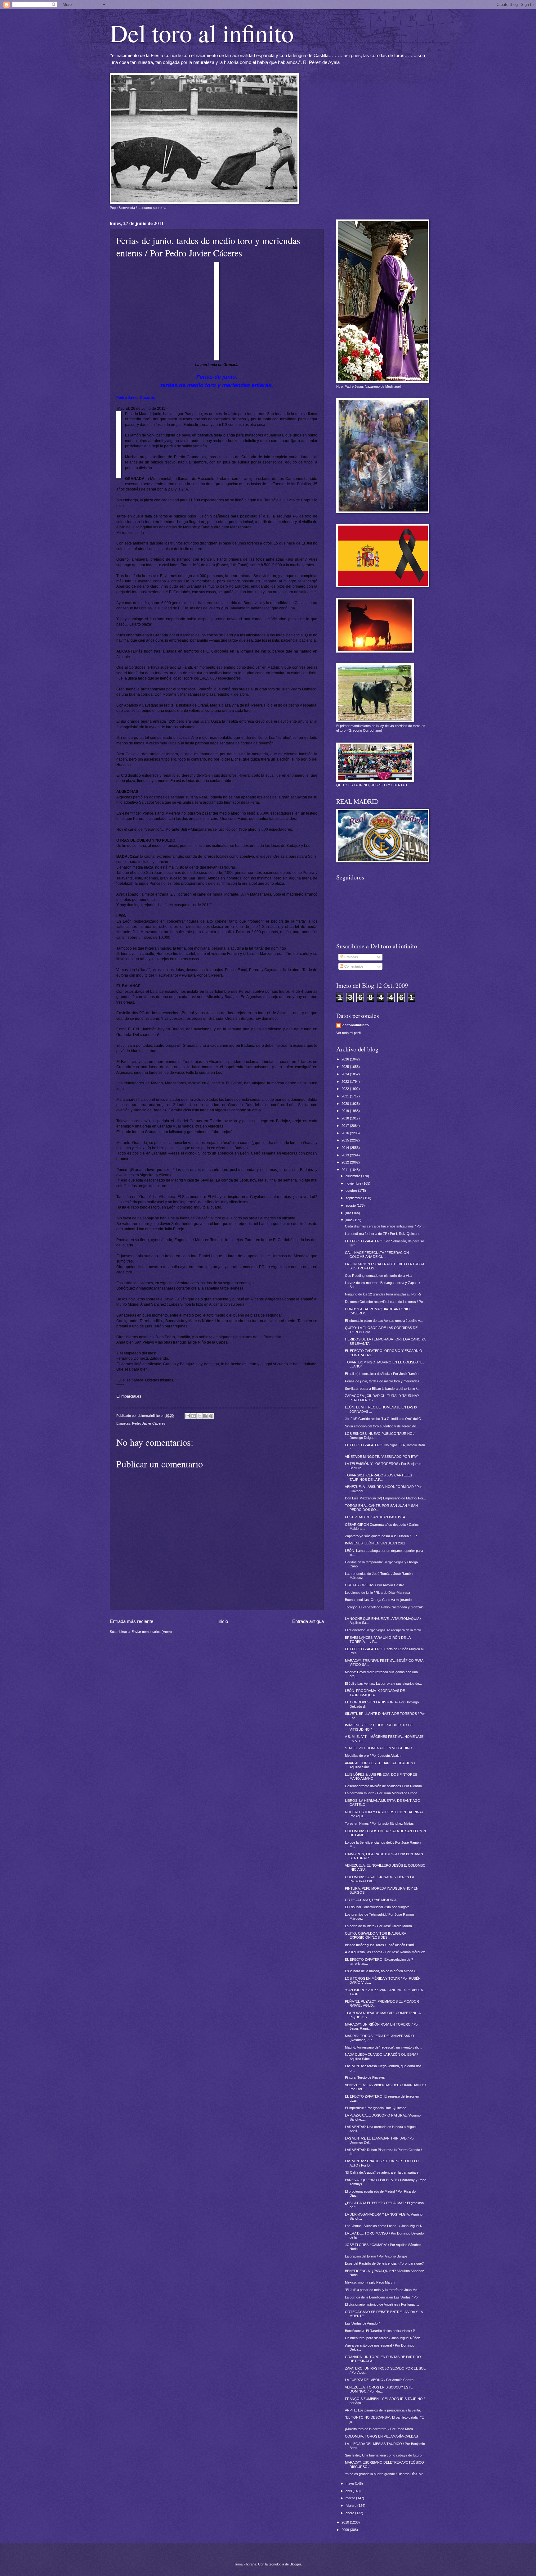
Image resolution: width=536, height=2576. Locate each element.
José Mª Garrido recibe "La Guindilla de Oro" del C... (384, 1419)
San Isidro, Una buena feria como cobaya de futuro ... (385, 2455)
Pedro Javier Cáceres (149, 1423)
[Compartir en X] (199, 1416)
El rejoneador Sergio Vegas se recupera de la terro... (384, 1630)
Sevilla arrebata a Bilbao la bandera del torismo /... (382, 1389)
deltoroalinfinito (356, 1025)
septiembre (354, 1198)
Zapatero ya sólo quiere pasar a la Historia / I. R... (382, 1536)
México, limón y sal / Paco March (370, 2282)
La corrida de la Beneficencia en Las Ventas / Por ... (384, 2297)
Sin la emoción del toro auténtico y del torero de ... (382, 1426)
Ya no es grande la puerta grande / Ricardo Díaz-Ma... (386, 2474)
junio (349, 1220)
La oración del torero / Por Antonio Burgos (376, 2256)
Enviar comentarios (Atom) (152, 1632)
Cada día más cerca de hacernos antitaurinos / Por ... (385, 1226)
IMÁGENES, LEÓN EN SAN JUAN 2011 (375, 1543)
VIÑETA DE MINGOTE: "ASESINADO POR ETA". (382, 1457)
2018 (346, 1118)
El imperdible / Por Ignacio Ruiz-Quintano (376, 2108)
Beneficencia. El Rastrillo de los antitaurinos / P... (381, 2331)
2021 (346, 1096)
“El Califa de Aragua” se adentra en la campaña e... (383, 2172)
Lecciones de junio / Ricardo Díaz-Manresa (377, 1593)
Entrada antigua (308, 1621)
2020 (346, 1104)
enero (350, 2513)
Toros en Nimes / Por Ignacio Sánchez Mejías (379, 1824)
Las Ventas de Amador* (362, 2323)
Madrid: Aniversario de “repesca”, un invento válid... (384, 2047)
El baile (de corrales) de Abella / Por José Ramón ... (384, 1374)
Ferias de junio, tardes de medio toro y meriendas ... (384, 1381)
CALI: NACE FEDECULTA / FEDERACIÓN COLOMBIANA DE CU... (377, 1255)
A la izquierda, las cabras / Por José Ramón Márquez (385, 1952)
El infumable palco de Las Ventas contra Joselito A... (384, 1321)
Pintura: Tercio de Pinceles (365, 2077)
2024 (346, 1074)
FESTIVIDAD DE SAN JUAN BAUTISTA (375, 1517)
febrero (351, 2506)
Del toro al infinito (202, 33)
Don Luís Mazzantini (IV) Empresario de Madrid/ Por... (385, 1498)
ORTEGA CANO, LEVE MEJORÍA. (371, 1900)
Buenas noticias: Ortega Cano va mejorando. (379, 1600)
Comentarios (353, 966)
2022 (346, 1089)
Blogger (295, 2564)
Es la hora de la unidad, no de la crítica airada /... (381, 1971)
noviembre (354, 1183)
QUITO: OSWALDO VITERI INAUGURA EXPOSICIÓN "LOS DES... (375, 1935)
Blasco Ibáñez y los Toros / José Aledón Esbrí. (380, 1945)
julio (349, 1213)
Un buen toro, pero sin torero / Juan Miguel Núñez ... (384, 2338)
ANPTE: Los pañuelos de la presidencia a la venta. (383, 2410)
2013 (346, 1155)
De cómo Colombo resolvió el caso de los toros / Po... (385, 1302)
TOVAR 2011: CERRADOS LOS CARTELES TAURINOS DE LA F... (378, 1477)
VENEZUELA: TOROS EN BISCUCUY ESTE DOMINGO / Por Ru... (379, 2389)
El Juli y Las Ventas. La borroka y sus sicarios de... (383, 1683)
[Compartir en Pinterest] (211, 1416)
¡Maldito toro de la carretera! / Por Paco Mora (379, 2429)
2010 (346, 2522)
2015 (346, 1140)
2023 (346, 1082)
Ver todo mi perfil (349, 1033)
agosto (351, 1205)
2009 (346, 2530)
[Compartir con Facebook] (205, 1416)
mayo (350, 2483)
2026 (346, 1059)
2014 (346, 1148)
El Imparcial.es (129, 1396)
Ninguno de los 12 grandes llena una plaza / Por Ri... (384, 1294)
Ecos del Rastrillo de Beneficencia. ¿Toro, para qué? (384, 2263)
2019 (346, 1111)
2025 (346, 1067)
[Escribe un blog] (194, 1416)
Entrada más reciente (132, 1621)
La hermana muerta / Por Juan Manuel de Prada (381, 1793)
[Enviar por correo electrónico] (188, 1416)
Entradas (351, 957)
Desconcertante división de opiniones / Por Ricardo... (385, 1786)
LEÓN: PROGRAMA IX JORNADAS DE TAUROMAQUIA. (375, 1693)
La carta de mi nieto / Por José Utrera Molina (378, 1926)
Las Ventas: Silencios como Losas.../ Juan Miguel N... (385, 2226)
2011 (346, 1170)
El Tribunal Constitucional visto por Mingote (377, 1907)
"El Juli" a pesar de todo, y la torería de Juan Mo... (382, 2290)
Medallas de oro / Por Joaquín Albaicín (374, 1756)
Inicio (223, 1621)
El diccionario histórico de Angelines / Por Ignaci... (382, 2304)
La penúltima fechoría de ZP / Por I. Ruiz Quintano (383, 1234)
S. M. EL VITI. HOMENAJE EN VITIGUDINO (379, 1748)
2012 (346, 1162)
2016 (346, 1133)
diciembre (353, 1176)
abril (349, 2491)
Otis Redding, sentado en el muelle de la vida (379, 1276)
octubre (352, 1191)
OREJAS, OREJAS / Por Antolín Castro (375, 1585)
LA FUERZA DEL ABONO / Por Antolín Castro (379, 2380)
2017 (346, 1126)
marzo (351, 2498)
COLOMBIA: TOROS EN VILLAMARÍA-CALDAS (381, 2436)
